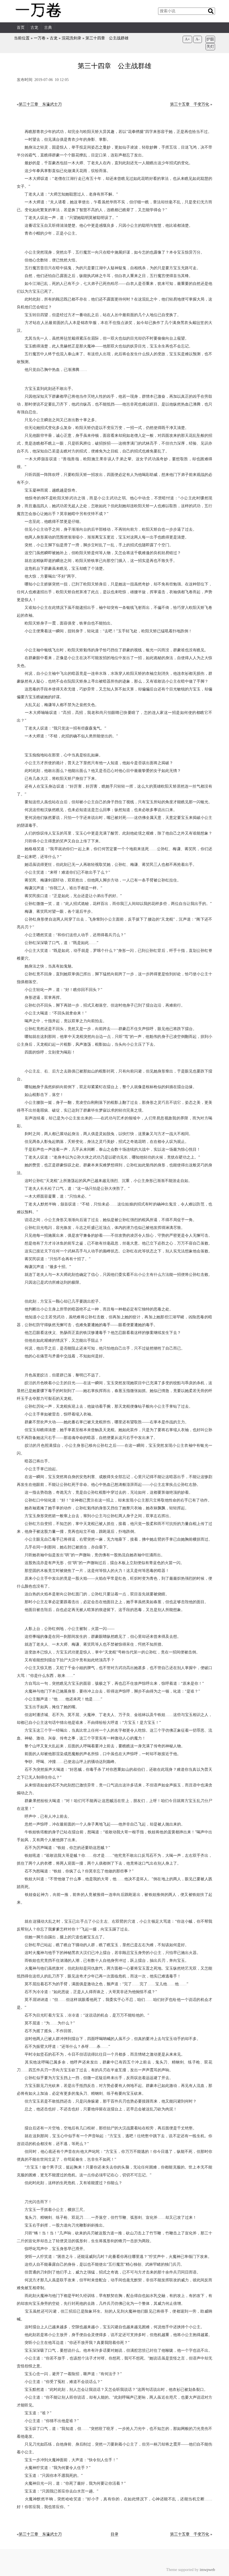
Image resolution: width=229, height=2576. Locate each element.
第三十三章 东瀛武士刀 (40, 104)
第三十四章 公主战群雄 (107, 38)
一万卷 (40, 38)
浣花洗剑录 (71, 38)
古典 (48, 28)
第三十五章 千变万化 (190, 104)
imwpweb (207, 2570)
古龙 (34, 28)
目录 (115, 2534)
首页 (21, 28)
